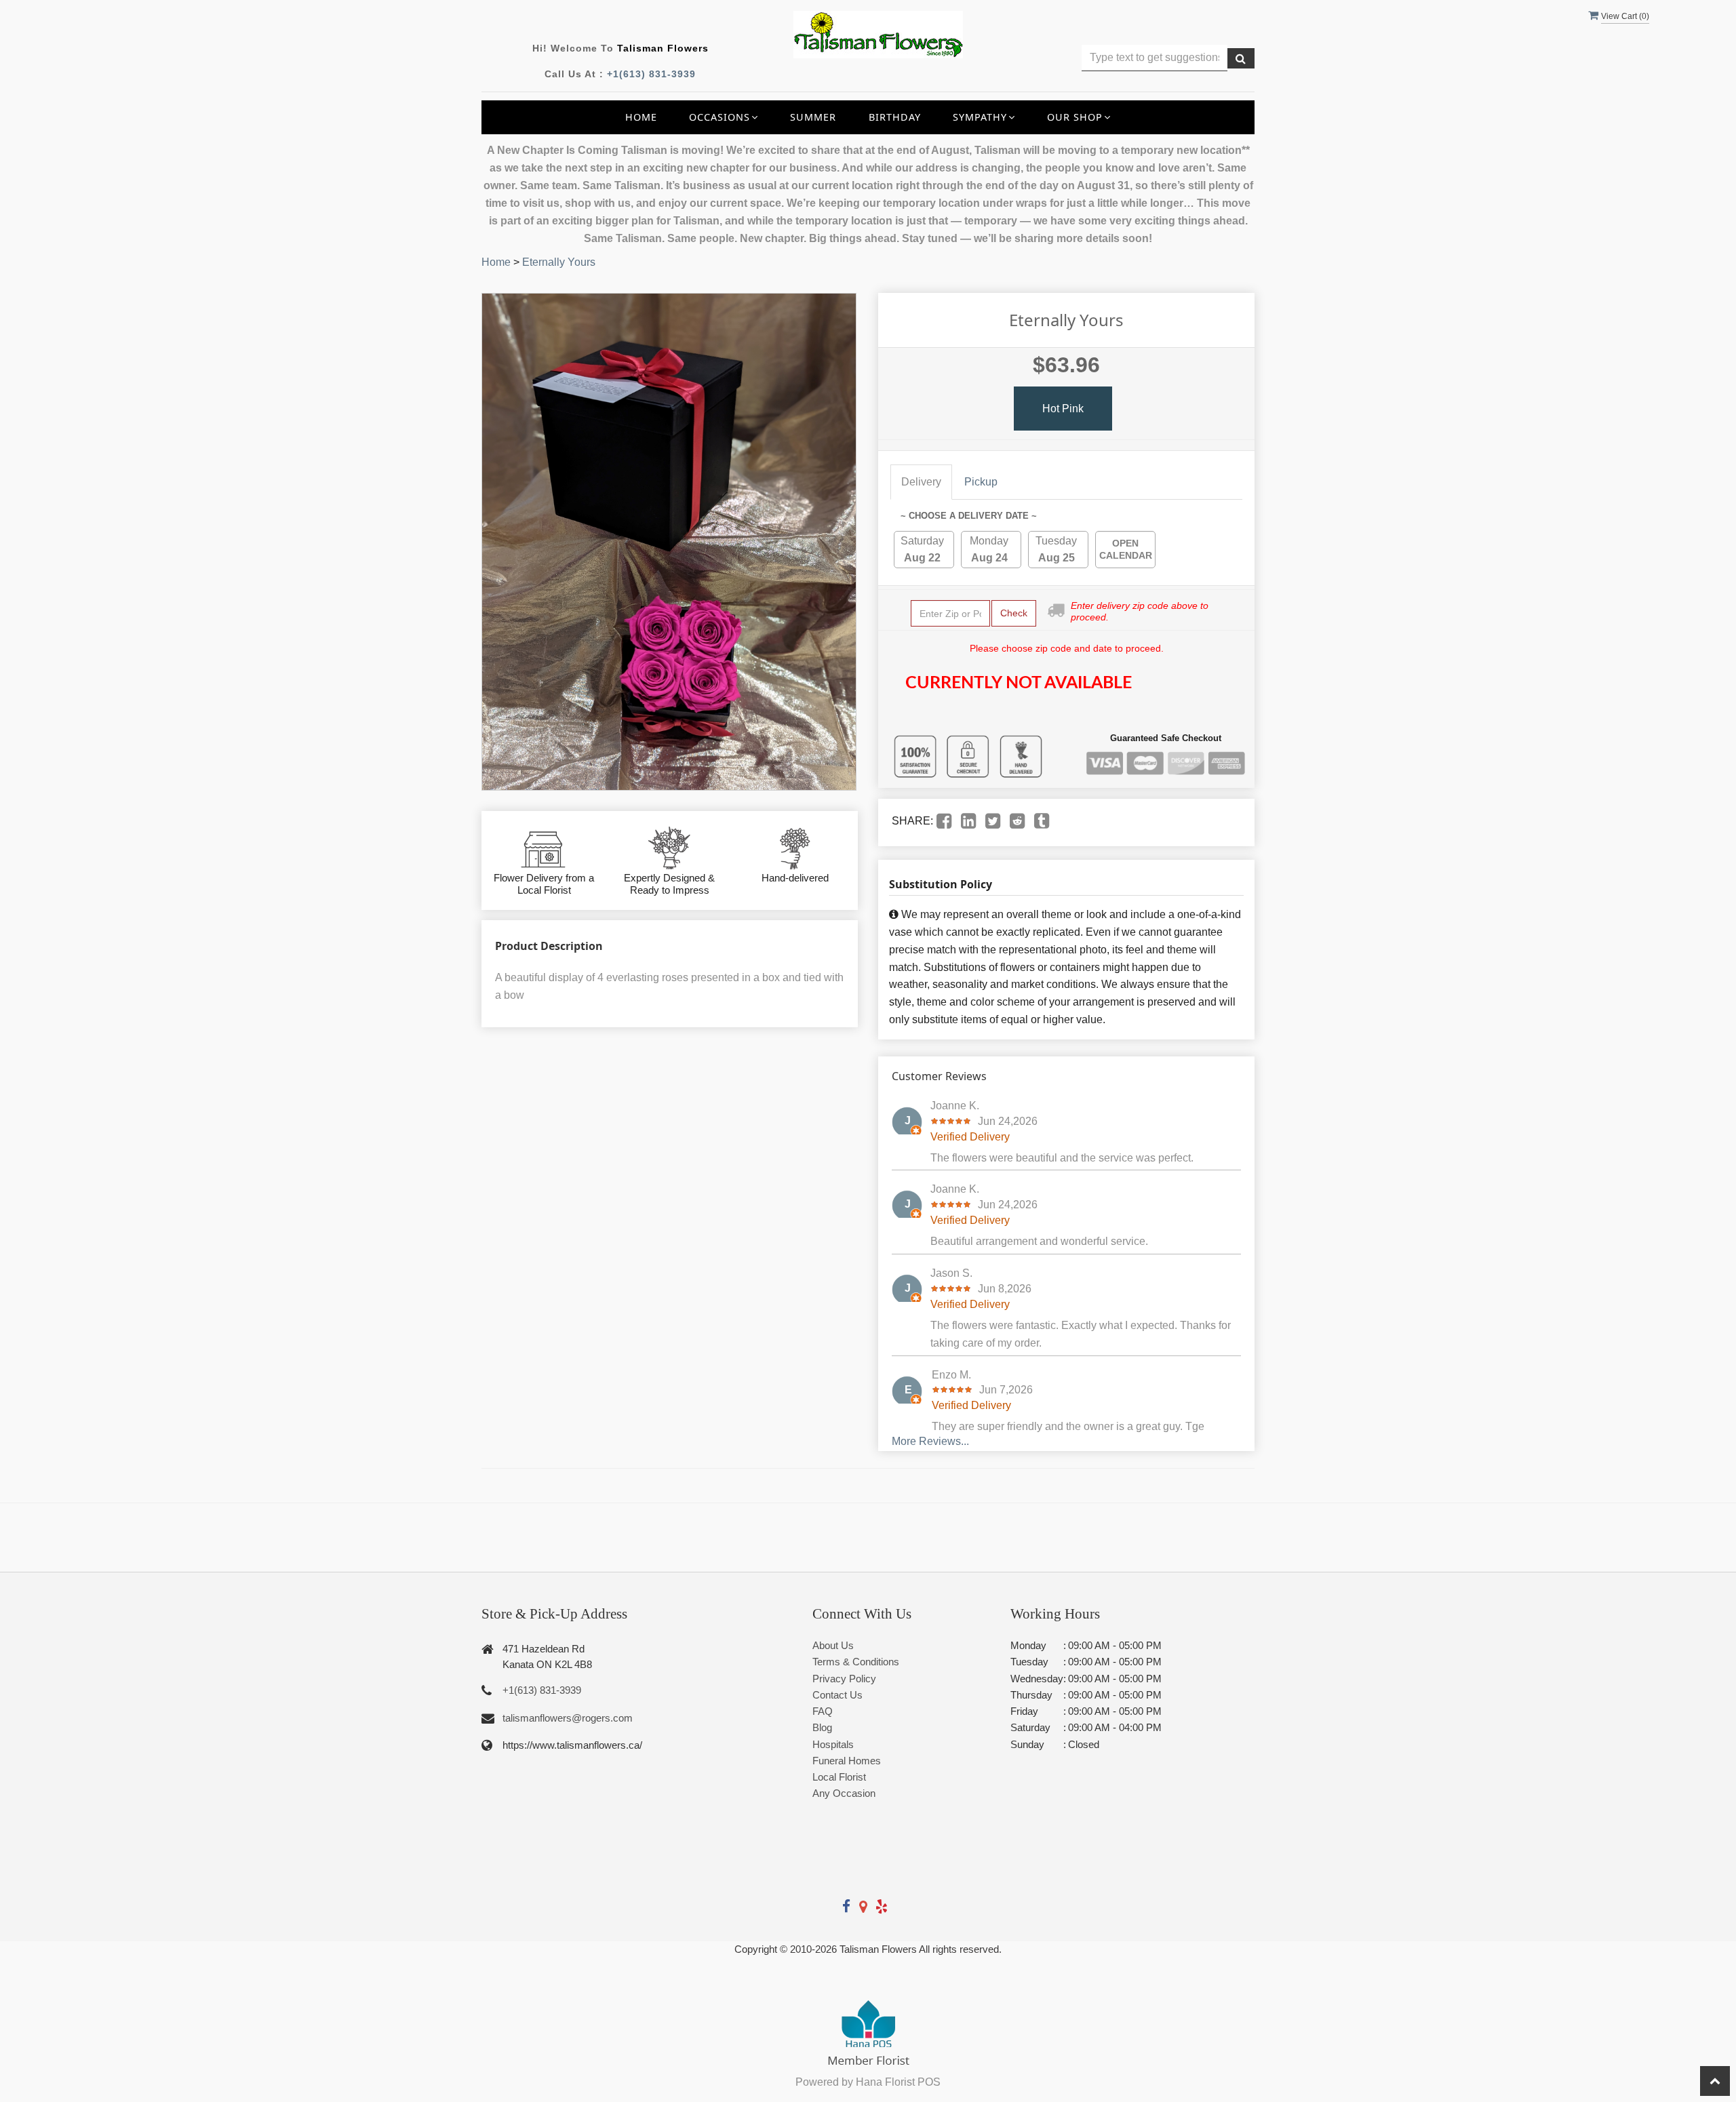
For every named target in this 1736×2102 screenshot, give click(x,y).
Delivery (921, 482)
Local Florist (839, 1777)
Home (641, 117)
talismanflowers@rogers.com (568, 1718)
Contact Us (837, 1695)
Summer (813, 117)
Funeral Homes (847, 1761)
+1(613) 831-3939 (651, 74)
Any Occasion (844, 1793)
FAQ (823, 1711)
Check (1014, 613)
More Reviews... (930, 1441)
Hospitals (833, 1744)
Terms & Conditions (856, 1662)
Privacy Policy (844, 1679)
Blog (822, 1727)
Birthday (895, 117)
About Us (833, 1645)
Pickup (981, 482)
